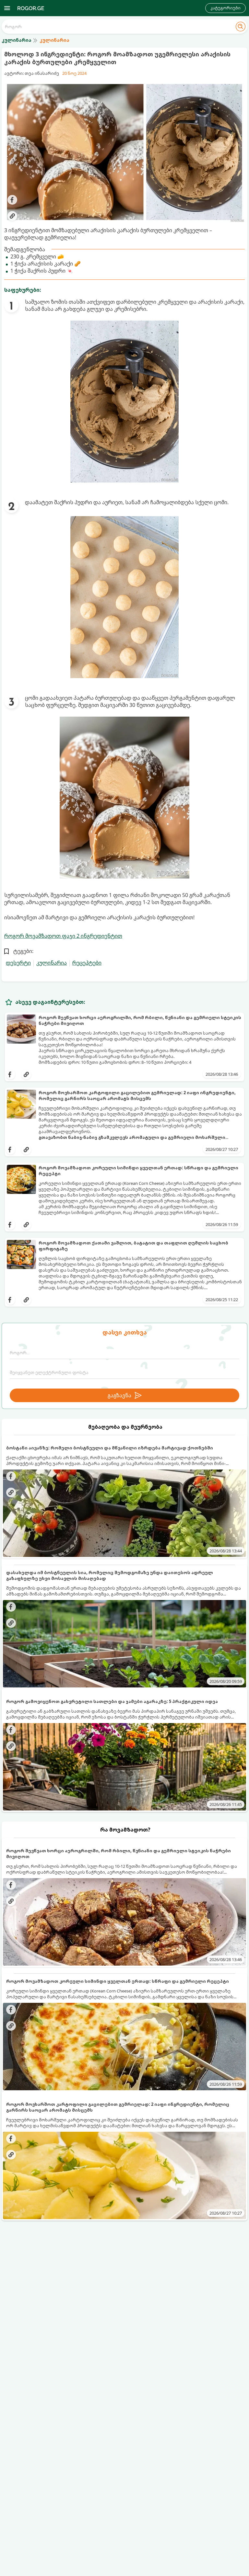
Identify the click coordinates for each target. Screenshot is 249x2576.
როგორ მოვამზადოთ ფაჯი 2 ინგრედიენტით (63, 936)
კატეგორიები (225, 8)
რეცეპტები (87, 963)
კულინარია (52, 963)
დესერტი (18, 963)
